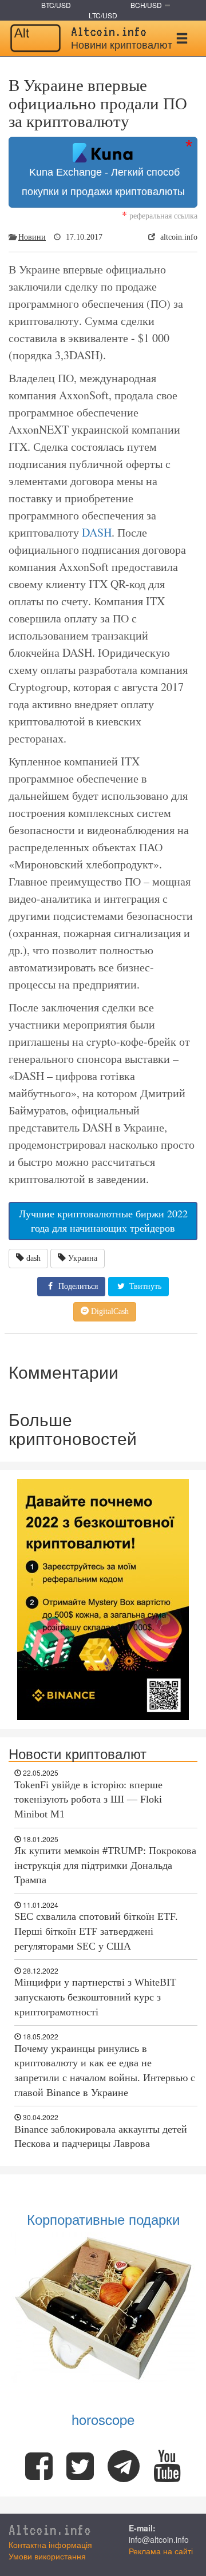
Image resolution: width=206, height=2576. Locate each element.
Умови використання (47, 2556)
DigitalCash (109, 1311)
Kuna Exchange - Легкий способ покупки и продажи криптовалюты (103, 182)
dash (33, 1258)
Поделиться (77, 1286)
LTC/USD (103, 15)
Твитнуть (144, 1286)
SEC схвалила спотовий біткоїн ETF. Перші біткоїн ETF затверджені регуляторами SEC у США (96, 1931)
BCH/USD (146, 5)
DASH (97, 532)
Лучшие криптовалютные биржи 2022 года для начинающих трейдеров (103, 1221)
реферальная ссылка (160, 215)
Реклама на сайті (161, 2551)
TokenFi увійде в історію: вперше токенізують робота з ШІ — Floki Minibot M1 (88, 1799)
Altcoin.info (50, 2530)
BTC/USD (56, 5)
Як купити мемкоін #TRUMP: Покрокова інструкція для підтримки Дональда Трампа (105, 1865)
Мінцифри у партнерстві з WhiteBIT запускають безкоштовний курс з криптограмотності (95, 1997)
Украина (83, 1258)
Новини (32, 237)
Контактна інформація (50, 2545)
